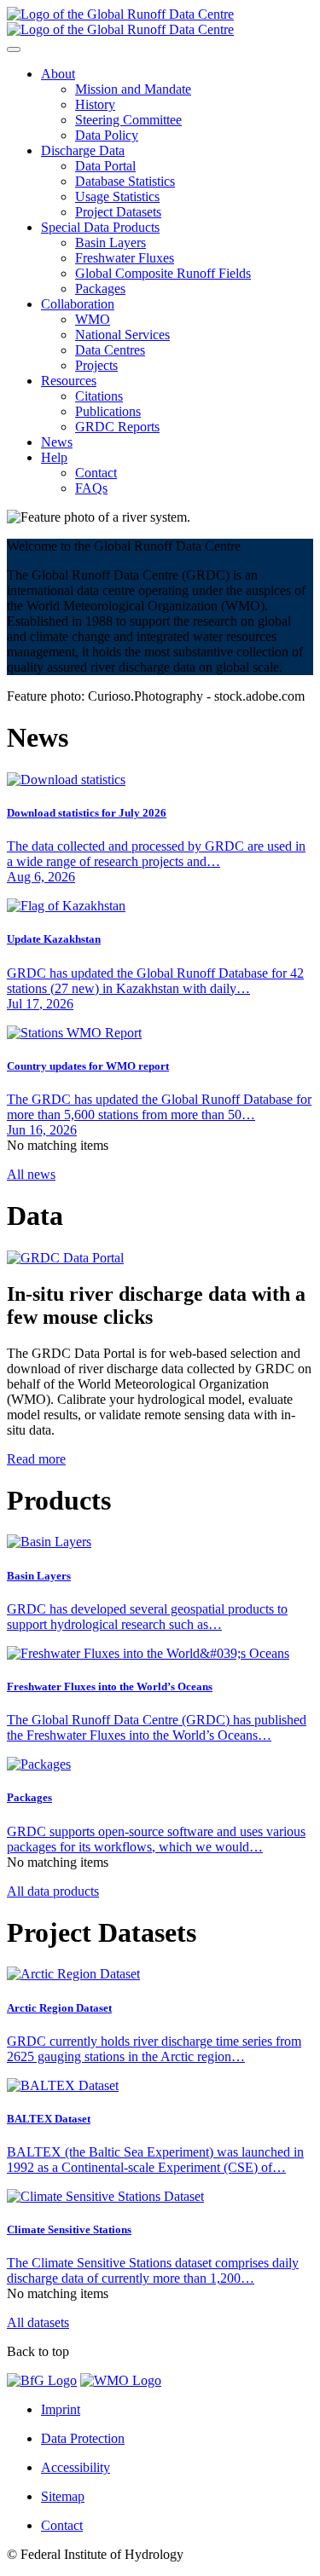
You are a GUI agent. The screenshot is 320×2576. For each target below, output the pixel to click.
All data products (53, 1891)
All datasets (38, 2322)
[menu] (14, 49)
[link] (58, 74)
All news (31, 1174)
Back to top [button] (38, 2351)
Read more (36, 1459)
